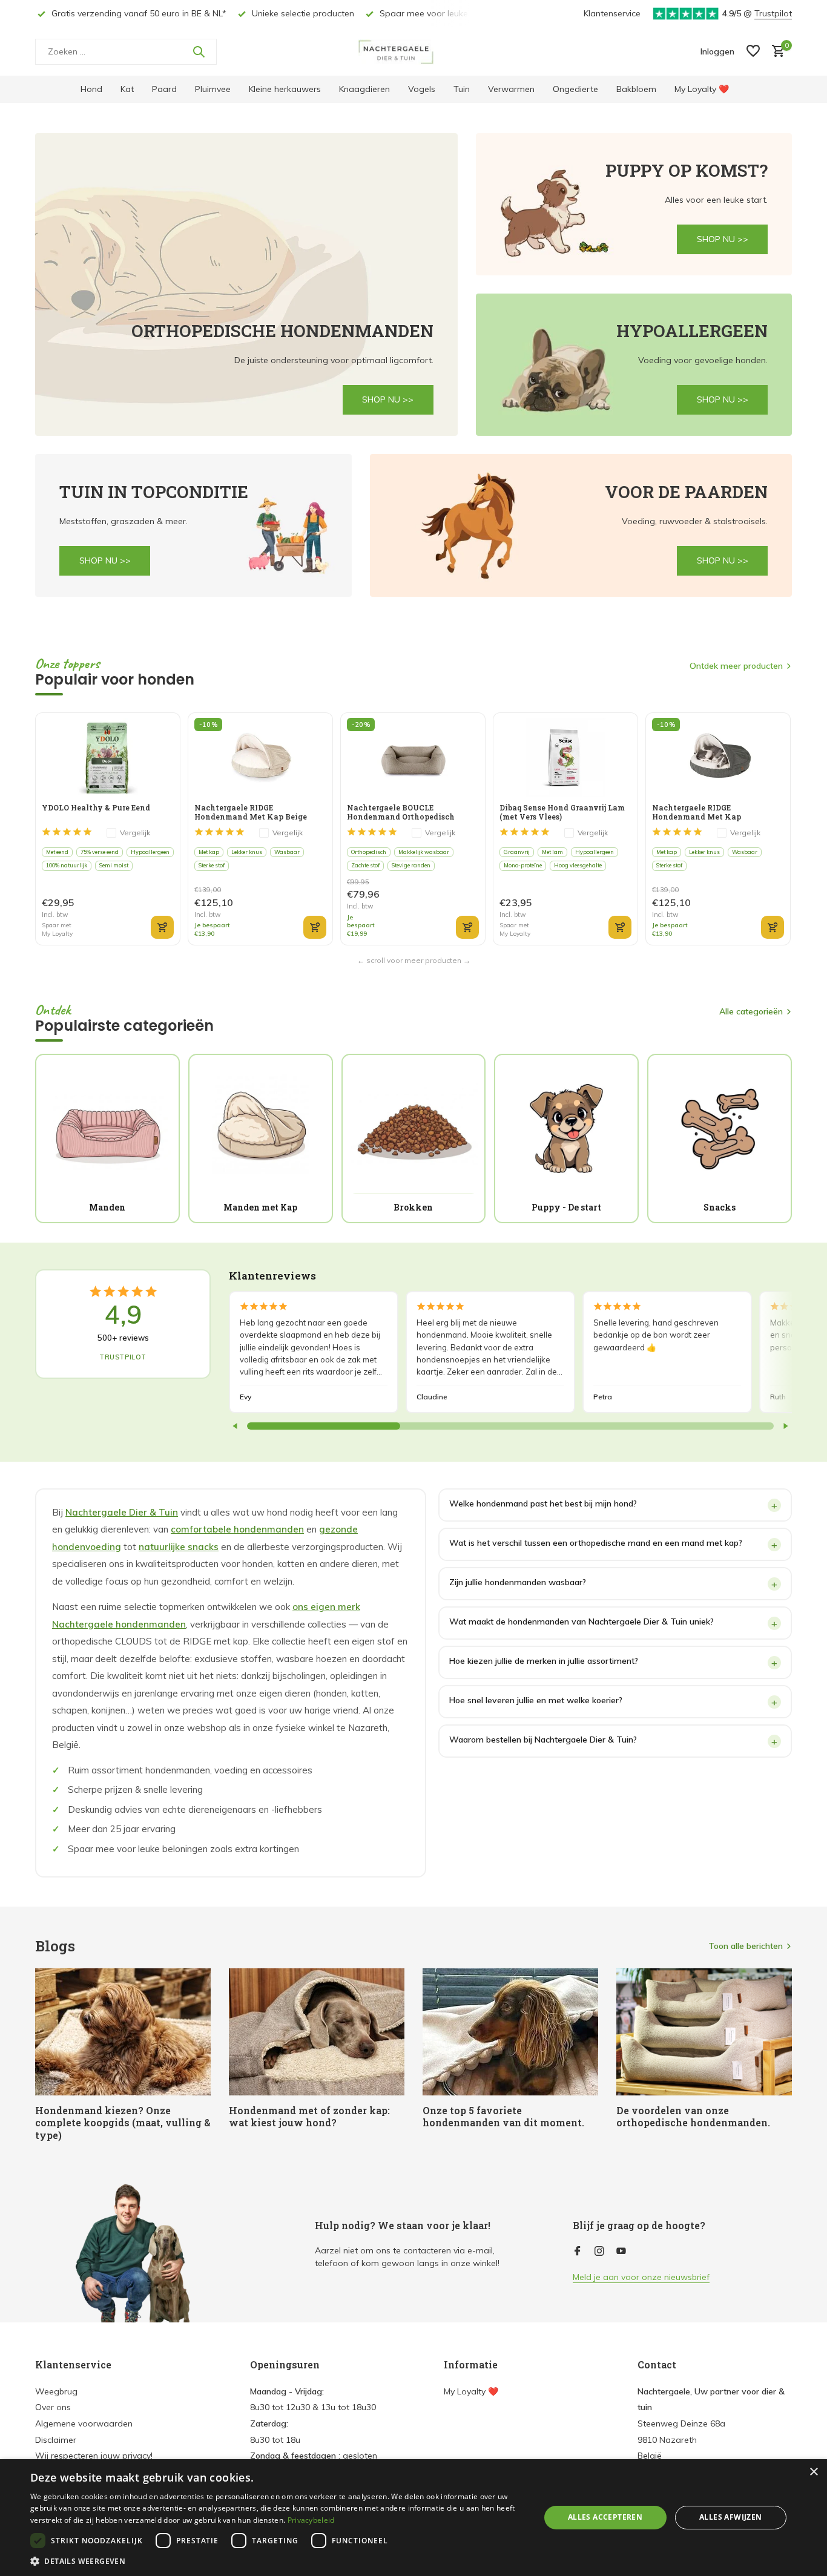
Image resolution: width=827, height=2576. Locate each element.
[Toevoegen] (162, 927)
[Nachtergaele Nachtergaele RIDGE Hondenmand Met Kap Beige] (260, 757)
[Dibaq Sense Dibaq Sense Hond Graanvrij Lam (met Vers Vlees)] (565, 757)
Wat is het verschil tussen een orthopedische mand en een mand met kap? (596, 1543)
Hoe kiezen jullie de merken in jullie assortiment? (544, 1661)
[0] (775, 52)
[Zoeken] (199, 51)
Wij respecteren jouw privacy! (94, 2456)
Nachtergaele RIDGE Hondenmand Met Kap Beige (251, 812)
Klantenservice (612, 13)
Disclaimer (56, 2440)
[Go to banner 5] (581, 525)
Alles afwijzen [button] (731, 2517)
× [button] (813, 2472)
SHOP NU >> (388, 399)
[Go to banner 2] (634, 204)
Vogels (422, 89)
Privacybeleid (311, 2520)
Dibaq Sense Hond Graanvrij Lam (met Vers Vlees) (562, 812)
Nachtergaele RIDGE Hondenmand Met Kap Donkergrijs (697, 812)
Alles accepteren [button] (605, 2517)
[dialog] (413, 2518)
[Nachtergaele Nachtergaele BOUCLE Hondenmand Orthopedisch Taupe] (413, 757)
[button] (277, 2561)
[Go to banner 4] (193, 525)
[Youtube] (621, 2252)
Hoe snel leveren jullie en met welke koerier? (536, 1700)
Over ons (53, 2407)
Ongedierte (575, 89)
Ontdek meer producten (736, 666)
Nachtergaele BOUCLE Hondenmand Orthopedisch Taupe (401, 812)
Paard (164, 89)
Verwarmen (511, 89)
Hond (91, 89)
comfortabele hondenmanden (237, 1529)
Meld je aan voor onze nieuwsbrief (641, 2277)
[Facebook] (578, 2252)
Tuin (462, 89)
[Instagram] (599, 2252)
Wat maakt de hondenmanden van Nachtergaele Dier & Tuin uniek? (582, 1621)
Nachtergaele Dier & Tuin (122, 1512)
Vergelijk (135, 833)
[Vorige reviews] (236, 1426)
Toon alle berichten (746, 1946)
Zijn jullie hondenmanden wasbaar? (518, 1582)
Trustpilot (773, 13)
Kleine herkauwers (285, 89)
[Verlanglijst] (753, 52)
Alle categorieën (751, 1011)
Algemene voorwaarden (84, 2423)
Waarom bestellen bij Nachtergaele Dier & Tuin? (543, 1740)
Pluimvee (213, 89)
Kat (127, 89)
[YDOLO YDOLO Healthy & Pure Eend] (107, 757)
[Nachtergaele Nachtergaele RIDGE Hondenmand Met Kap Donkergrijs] (718, 757)
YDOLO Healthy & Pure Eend (96, 808)
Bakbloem (636, 89)
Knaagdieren (364, 89)
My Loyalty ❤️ (702, 89)
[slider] (324, 1426)
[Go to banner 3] (634, 365)
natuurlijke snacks (179, 1547)
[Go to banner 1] (246, 284)
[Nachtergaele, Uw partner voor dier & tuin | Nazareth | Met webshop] (413, 51)
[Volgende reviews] (785, 1426)
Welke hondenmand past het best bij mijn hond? (543, 1503)
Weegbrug (56, 2391)
